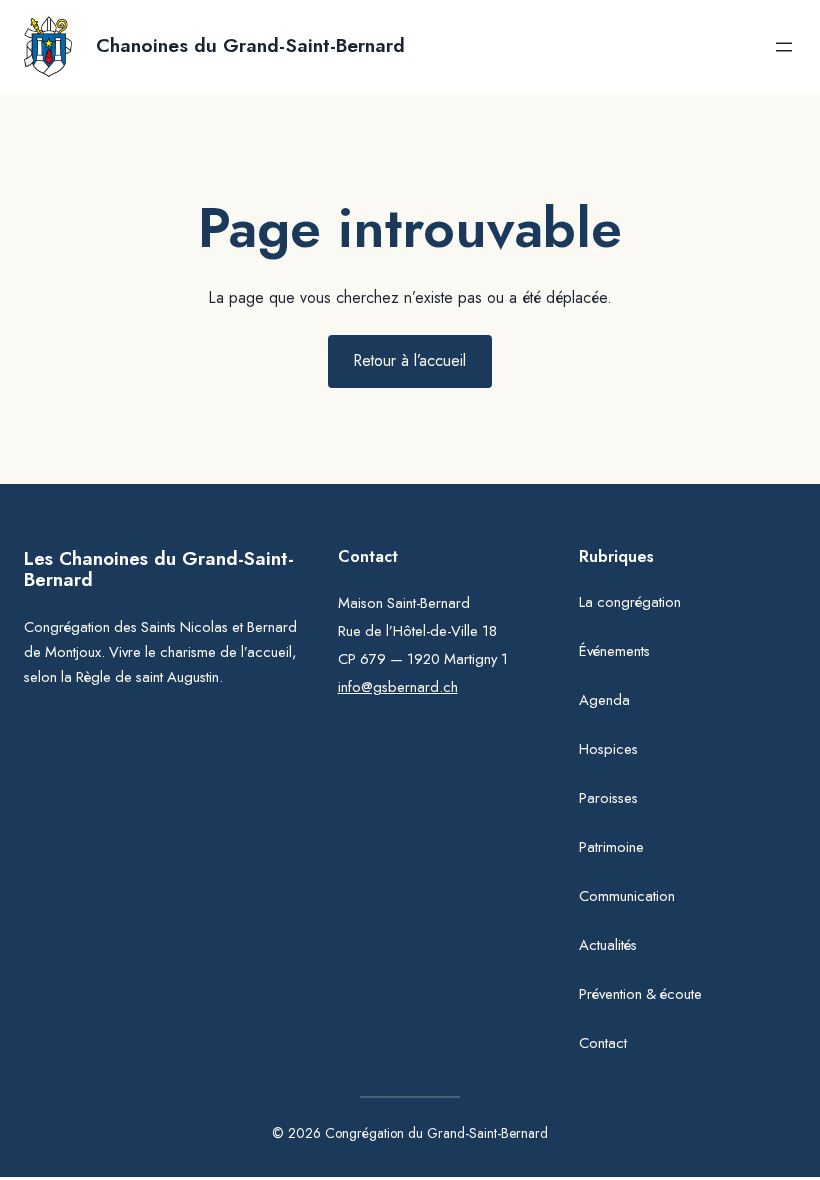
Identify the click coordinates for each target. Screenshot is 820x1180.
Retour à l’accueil (410, 360)
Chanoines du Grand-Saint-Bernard (250, 45)
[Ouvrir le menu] (784, 47)
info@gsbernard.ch (398, 687)
